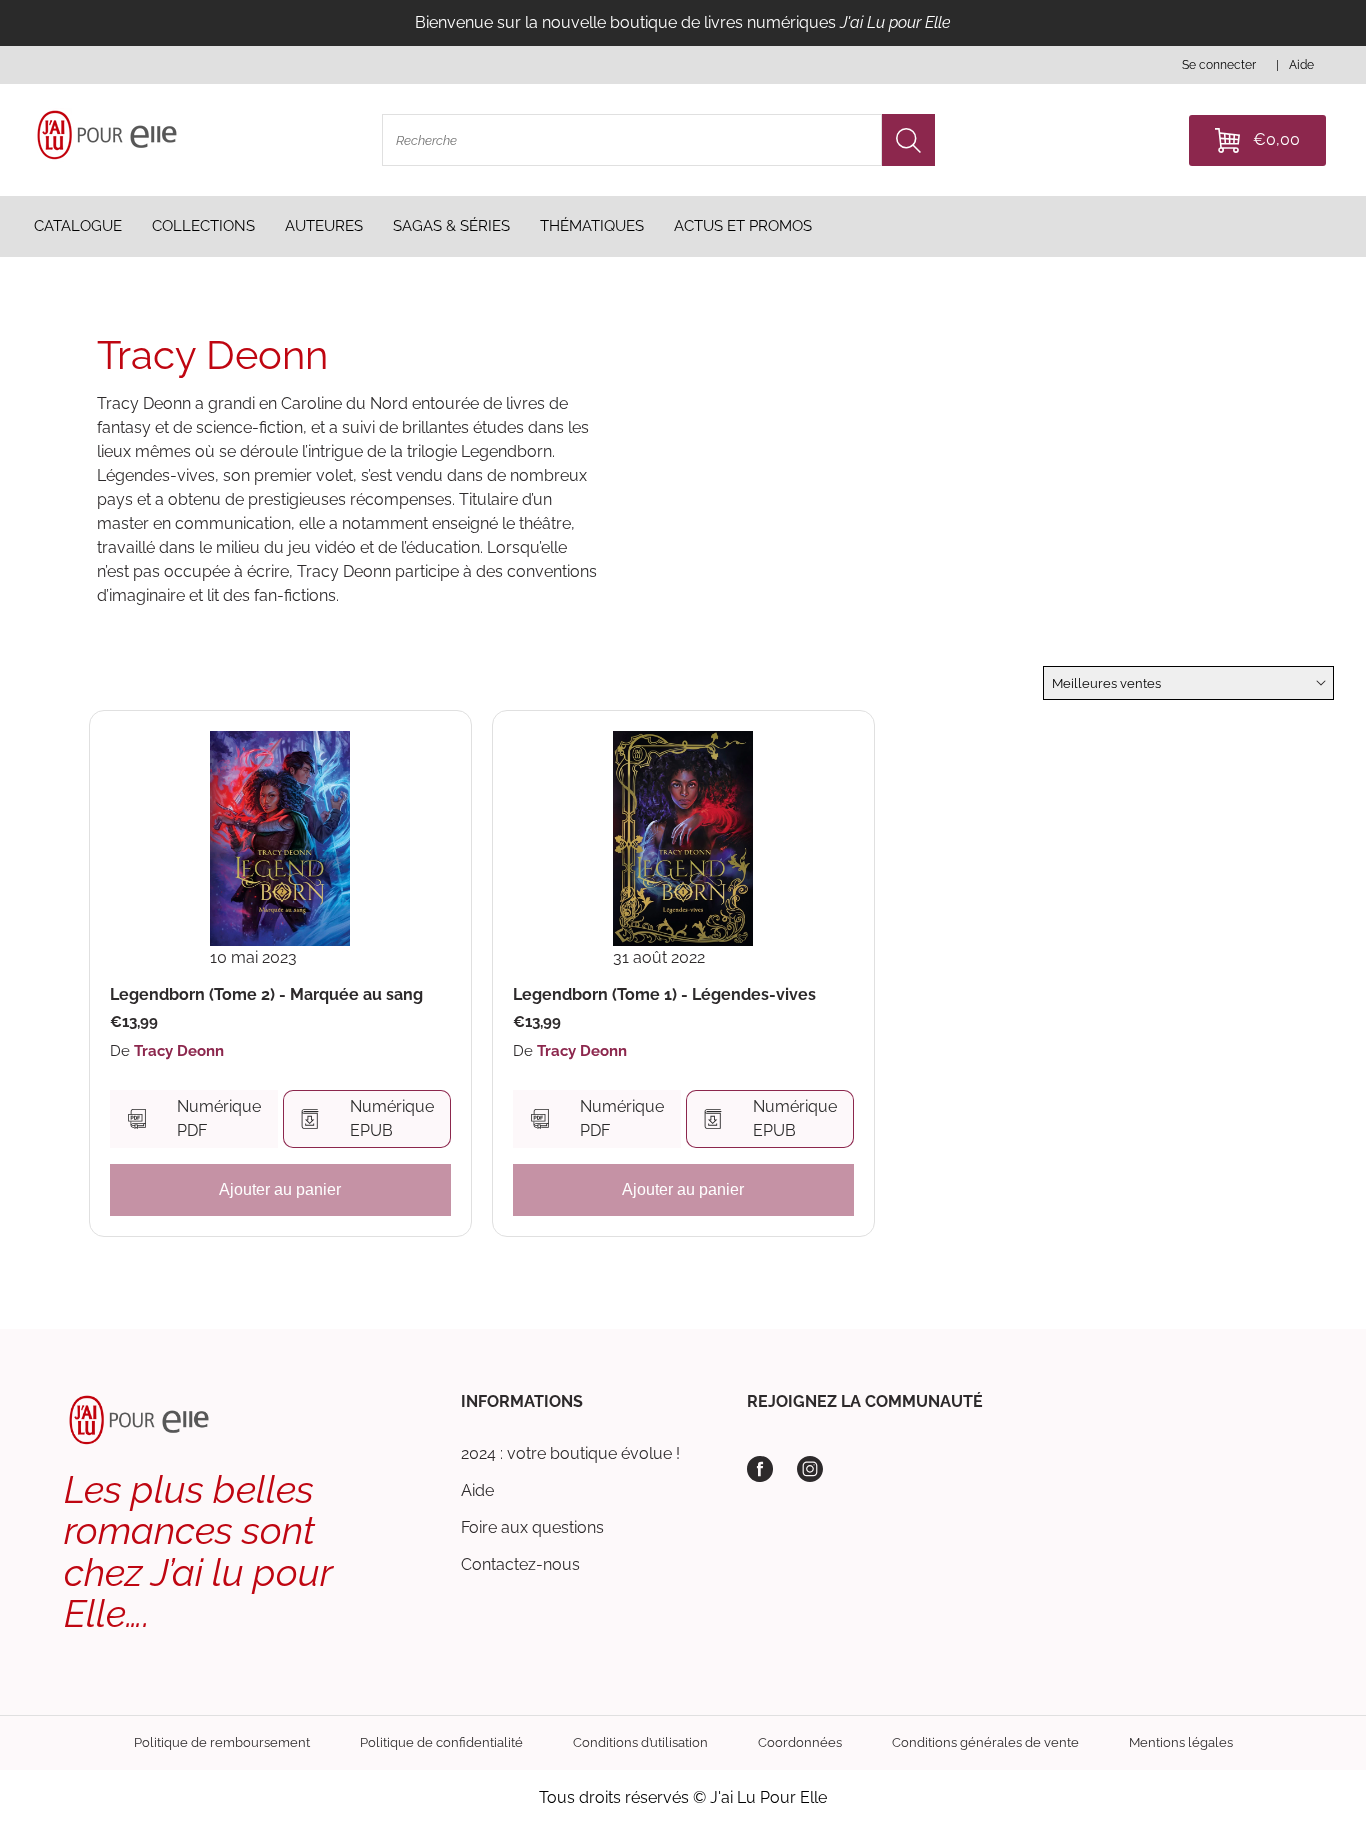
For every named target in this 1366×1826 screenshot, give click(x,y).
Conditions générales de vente (985, 1742)
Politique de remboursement (222, 1742)
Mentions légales (1181, 1742)
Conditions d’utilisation (640, 1742)
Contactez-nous (520, 1564)
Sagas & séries (451, 226)
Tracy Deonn (179, 1051)
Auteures (324, 226)
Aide (477, 1490)
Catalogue (78, 226)
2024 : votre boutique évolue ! (570, 1453)
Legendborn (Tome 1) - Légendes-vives (664, 995)
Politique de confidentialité (441, 1742)
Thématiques (592, 226)
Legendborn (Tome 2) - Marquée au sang (266, 995)
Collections (203, 226)
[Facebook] (760, 1469)
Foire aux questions (532, 1527)
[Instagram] (810, 1469)
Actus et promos (743, 226)
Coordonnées (800, 1742)
